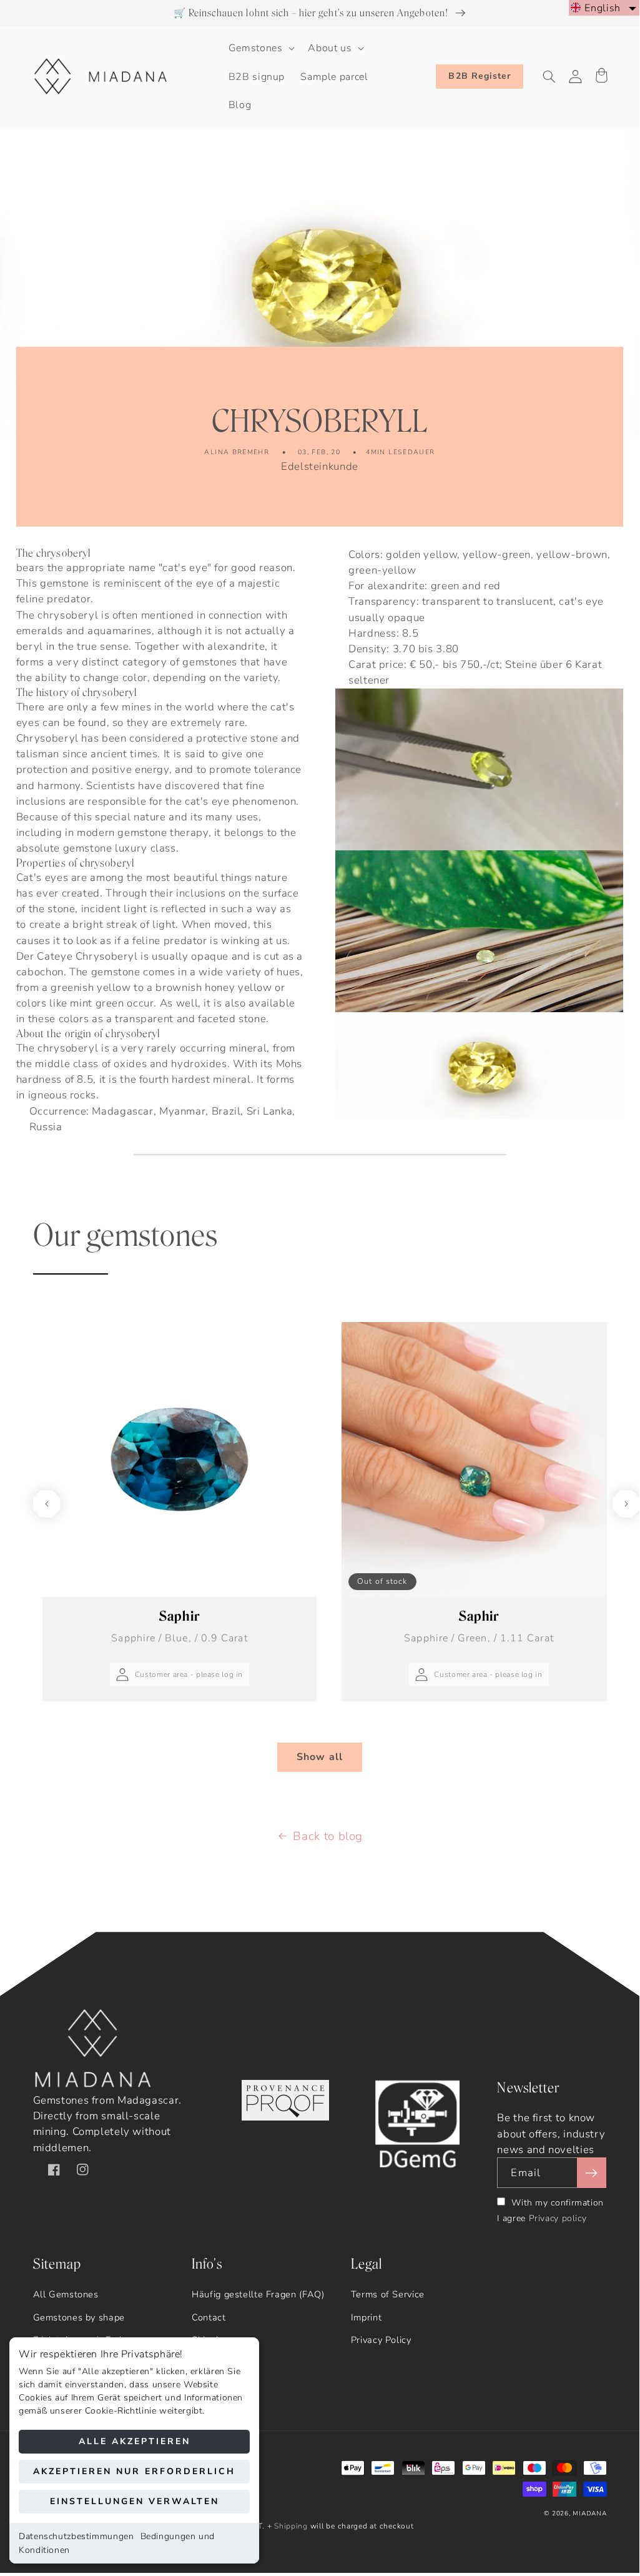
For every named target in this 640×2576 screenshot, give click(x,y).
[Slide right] (626, 1504)
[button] (260, 48)
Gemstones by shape (79, 2317)
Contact (209, 2317)
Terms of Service (388, 2294)
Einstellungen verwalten (135, 2501)
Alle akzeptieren (135, 2441)
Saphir (179, 1627)
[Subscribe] (591, 2173)
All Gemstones (66, 2294)
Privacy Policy (381, 2340)
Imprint (366, 2317)
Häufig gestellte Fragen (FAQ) (258, 2294)
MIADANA (589, 2514)
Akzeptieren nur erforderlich (134, 2471)
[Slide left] (47, 1504)
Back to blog (328, 1836)
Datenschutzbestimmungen (76, 2536)
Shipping (291, 2526)
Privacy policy (558, 2218)
